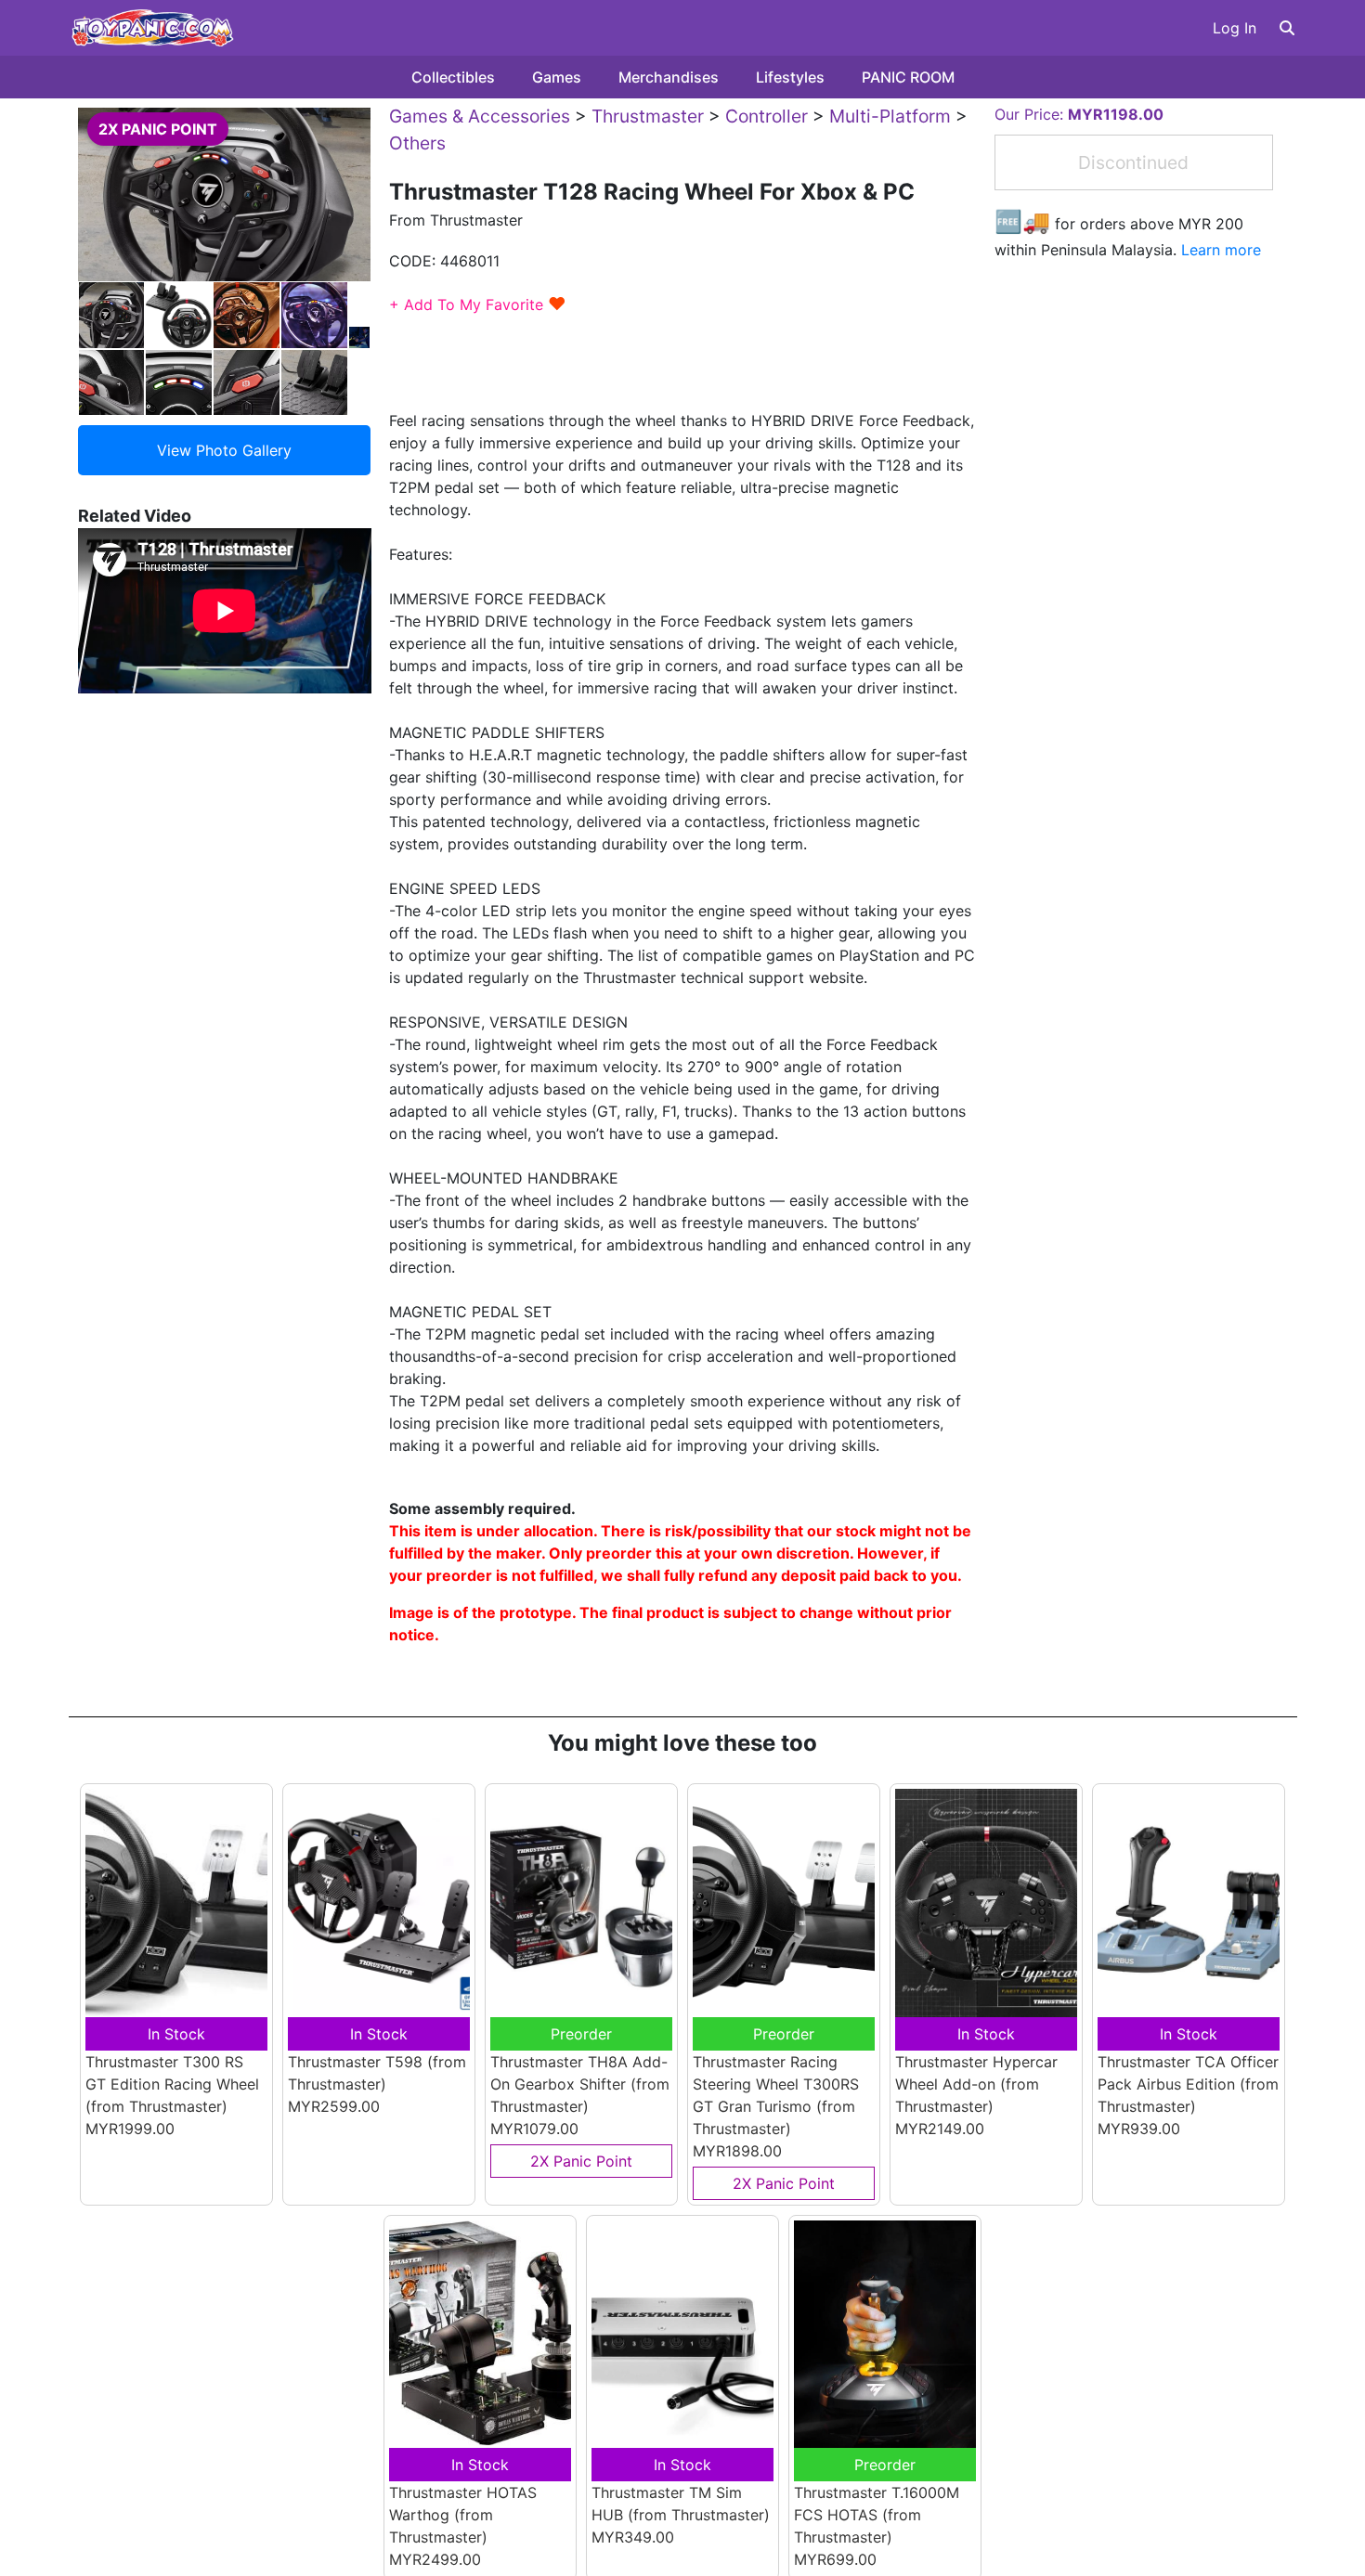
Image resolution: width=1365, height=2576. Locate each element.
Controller (767, 116)
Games (557, 77)
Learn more (1221, 250)
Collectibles (453, 77)
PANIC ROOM (908, 77)
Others (417, 143)
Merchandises (669, 77)
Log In (1235, 28)
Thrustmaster (648, 116)
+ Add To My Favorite (478, 304)
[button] (1287, 28)
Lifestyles (790, 77)
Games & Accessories (480, 116)
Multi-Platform (890, 116)
